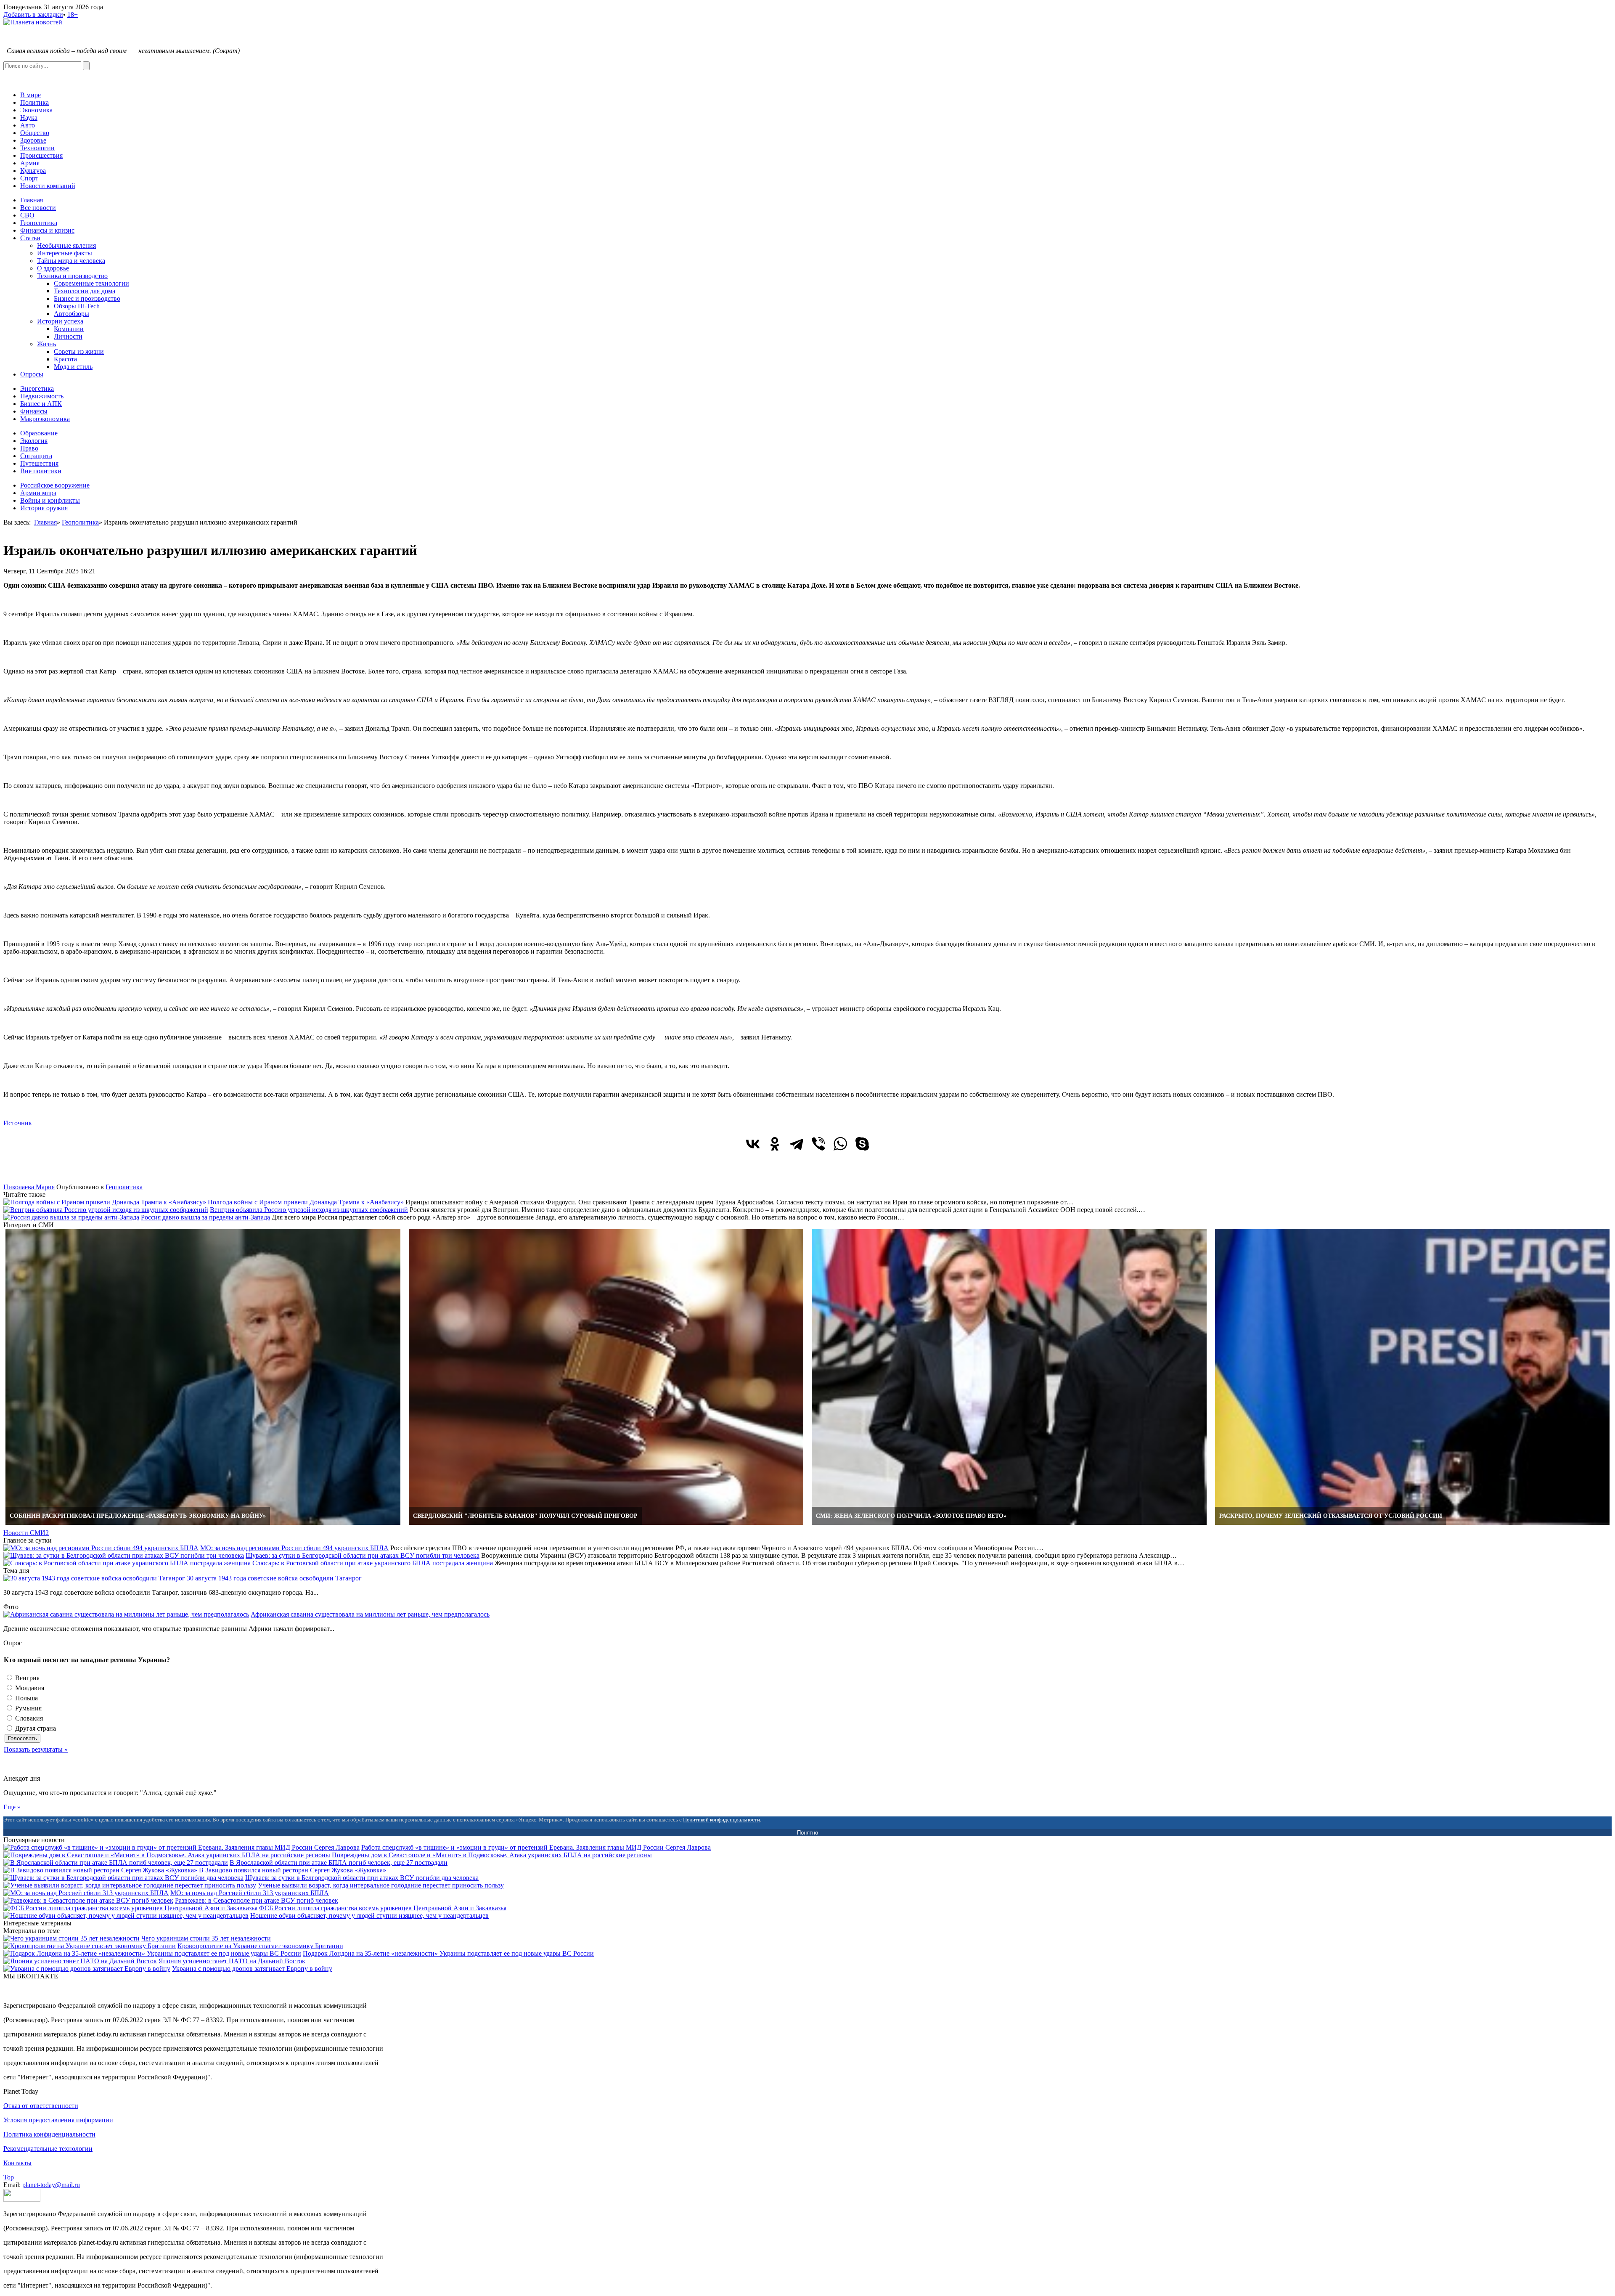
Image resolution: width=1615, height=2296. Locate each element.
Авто (28, 125)
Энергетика (37, 388)
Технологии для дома (85, 291)
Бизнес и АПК (41, 404)
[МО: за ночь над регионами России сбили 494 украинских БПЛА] (101, 1548)
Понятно (807, 1833)
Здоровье (33, 140)
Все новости (38, 208)
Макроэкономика (45, 419)
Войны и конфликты (50, 500)
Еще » (12, 1807)
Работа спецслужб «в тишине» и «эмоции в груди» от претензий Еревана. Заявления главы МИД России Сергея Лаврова (536, 1847)
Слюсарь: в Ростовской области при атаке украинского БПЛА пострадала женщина (373, 1563)
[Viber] (818, 1144)
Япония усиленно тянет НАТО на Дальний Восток (232, 1961)
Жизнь (46, 344)
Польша (26, 1698)
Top (9, 2177)
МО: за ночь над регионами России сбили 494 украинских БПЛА (294, 1548)
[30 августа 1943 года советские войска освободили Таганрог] (94, 1578)
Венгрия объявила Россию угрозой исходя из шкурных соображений (309, 1210)
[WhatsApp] (840, 1144)
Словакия (28, 1718)
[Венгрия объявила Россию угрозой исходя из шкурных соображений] (106, 1210)
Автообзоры (71, 314)
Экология (34, 441)
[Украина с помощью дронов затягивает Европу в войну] (87, 1969)
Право (29, 448)
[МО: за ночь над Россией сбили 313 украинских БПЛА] (86, 1893)
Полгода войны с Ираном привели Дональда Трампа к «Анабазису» (306, 1202)
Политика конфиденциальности (49, 2134)
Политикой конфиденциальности (721, 1820)
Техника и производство (72, 276)
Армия (30, 163)
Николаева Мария (29, 1187)
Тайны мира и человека (71, 261)
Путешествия (39, 463)
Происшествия (41, 155)
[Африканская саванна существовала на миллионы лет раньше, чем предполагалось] (126, 1614)
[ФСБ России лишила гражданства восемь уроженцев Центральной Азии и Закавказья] (130, 1908)
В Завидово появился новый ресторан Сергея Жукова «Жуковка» (293, 1870)
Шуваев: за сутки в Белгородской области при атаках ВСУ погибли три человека (363, 1555)
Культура (33, 171)
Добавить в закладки (33, 15)
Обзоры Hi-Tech (77, 306)
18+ (73, 15)
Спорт (29, 178)
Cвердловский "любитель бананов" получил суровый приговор (525, 1516)
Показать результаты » (36, 1749)
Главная (32, 200)
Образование (39, 433)
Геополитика (39, 223)
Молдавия (29, 1688)
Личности (68, 336)
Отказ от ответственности (41, 2106)
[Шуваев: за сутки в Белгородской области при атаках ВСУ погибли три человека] (124, 1555)
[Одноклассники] (775, 1144)
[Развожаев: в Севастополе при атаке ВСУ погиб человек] (88, 1900)
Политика (34, 102)
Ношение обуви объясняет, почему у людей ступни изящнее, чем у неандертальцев (369, 1916)
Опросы (32, 374)
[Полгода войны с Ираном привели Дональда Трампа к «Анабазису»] (105, 1202)
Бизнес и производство (87, 298)
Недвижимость (42, 396)
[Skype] (862, 1144)
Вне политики (41, 471)
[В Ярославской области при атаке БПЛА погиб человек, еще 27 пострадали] (116, 1863)
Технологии (37, 148)
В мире (30, 95)
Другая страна (35, 1728)
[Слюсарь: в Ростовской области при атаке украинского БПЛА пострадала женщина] (127, 1563)
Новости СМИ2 (26, 1533)
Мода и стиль (73, 367)
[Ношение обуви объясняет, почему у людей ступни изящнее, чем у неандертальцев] (126, 1916)
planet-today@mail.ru (51, 2185)
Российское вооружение (55, 485)
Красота (65, 359)
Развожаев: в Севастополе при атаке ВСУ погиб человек (257, 1900)
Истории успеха (60, 321)
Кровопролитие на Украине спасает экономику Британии (260, 1946)
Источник (18, 1123)
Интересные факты (65, 253)
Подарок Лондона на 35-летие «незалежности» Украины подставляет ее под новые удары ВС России (448, 1953)
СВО (27, 215)
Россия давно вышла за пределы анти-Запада (205, 1217)
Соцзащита (36, 456)
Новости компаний (48, 186)
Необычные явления (66, 245)
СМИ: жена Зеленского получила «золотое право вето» (911, 1516)
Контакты (17, 2163)
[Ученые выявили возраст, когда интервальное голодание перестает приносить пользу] (130, 1885)
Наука (29, 118)
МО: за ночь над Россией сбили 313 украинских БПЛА (250, 1893)
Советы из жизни (79, 351)
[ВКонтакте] (753, 1144)
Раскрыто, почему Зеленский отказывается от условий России (1331, 1516)
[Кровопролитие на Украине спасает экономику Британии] (90, 1946)
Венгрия (26, 1678)
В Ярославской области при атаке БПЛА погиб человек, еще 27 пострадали (339, 1863)
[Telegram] (797, 1144)
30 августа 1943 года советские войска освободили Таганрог (274, 1578)
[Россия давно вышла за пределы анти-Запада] (71, 1217)
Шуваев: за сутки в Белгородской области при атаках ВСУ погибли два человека (362, 1878)
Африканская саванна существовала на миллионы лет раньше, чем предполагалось (370, 1614)
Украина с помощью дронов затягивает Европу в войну (252, 1969)
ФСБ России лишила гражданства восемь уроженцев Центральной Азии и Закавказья (383, 1908)
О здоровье (53, 268)
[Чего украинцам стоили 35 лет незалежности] (71, 1938)
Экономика (36, 110)
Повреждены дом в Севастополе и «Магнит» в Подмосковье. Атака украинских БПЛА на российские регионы (492, 1855)
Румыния (28, 1708)
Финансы (34, 411)
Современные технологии (91, 283)
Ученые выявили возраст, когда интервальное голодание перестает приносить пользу (381, 1885)
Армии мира (38, 493)
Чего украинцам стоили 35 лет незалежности (206, 1938)
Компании (69, 329)
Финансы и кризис (47, 230)
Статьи (30, 238)
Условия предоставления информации (58, 2120)
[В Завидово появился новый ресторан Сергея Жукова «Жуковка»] (100, 1870)
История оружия (44, 508)
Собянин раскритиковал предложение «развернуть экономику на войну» (138, 1516)
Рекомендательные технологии (48, 2149)
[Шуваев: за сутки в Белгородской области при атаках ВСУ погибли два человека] (123, 1878)
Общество (35, 133)
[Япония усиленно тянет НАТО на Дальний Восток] (80, 1961)
